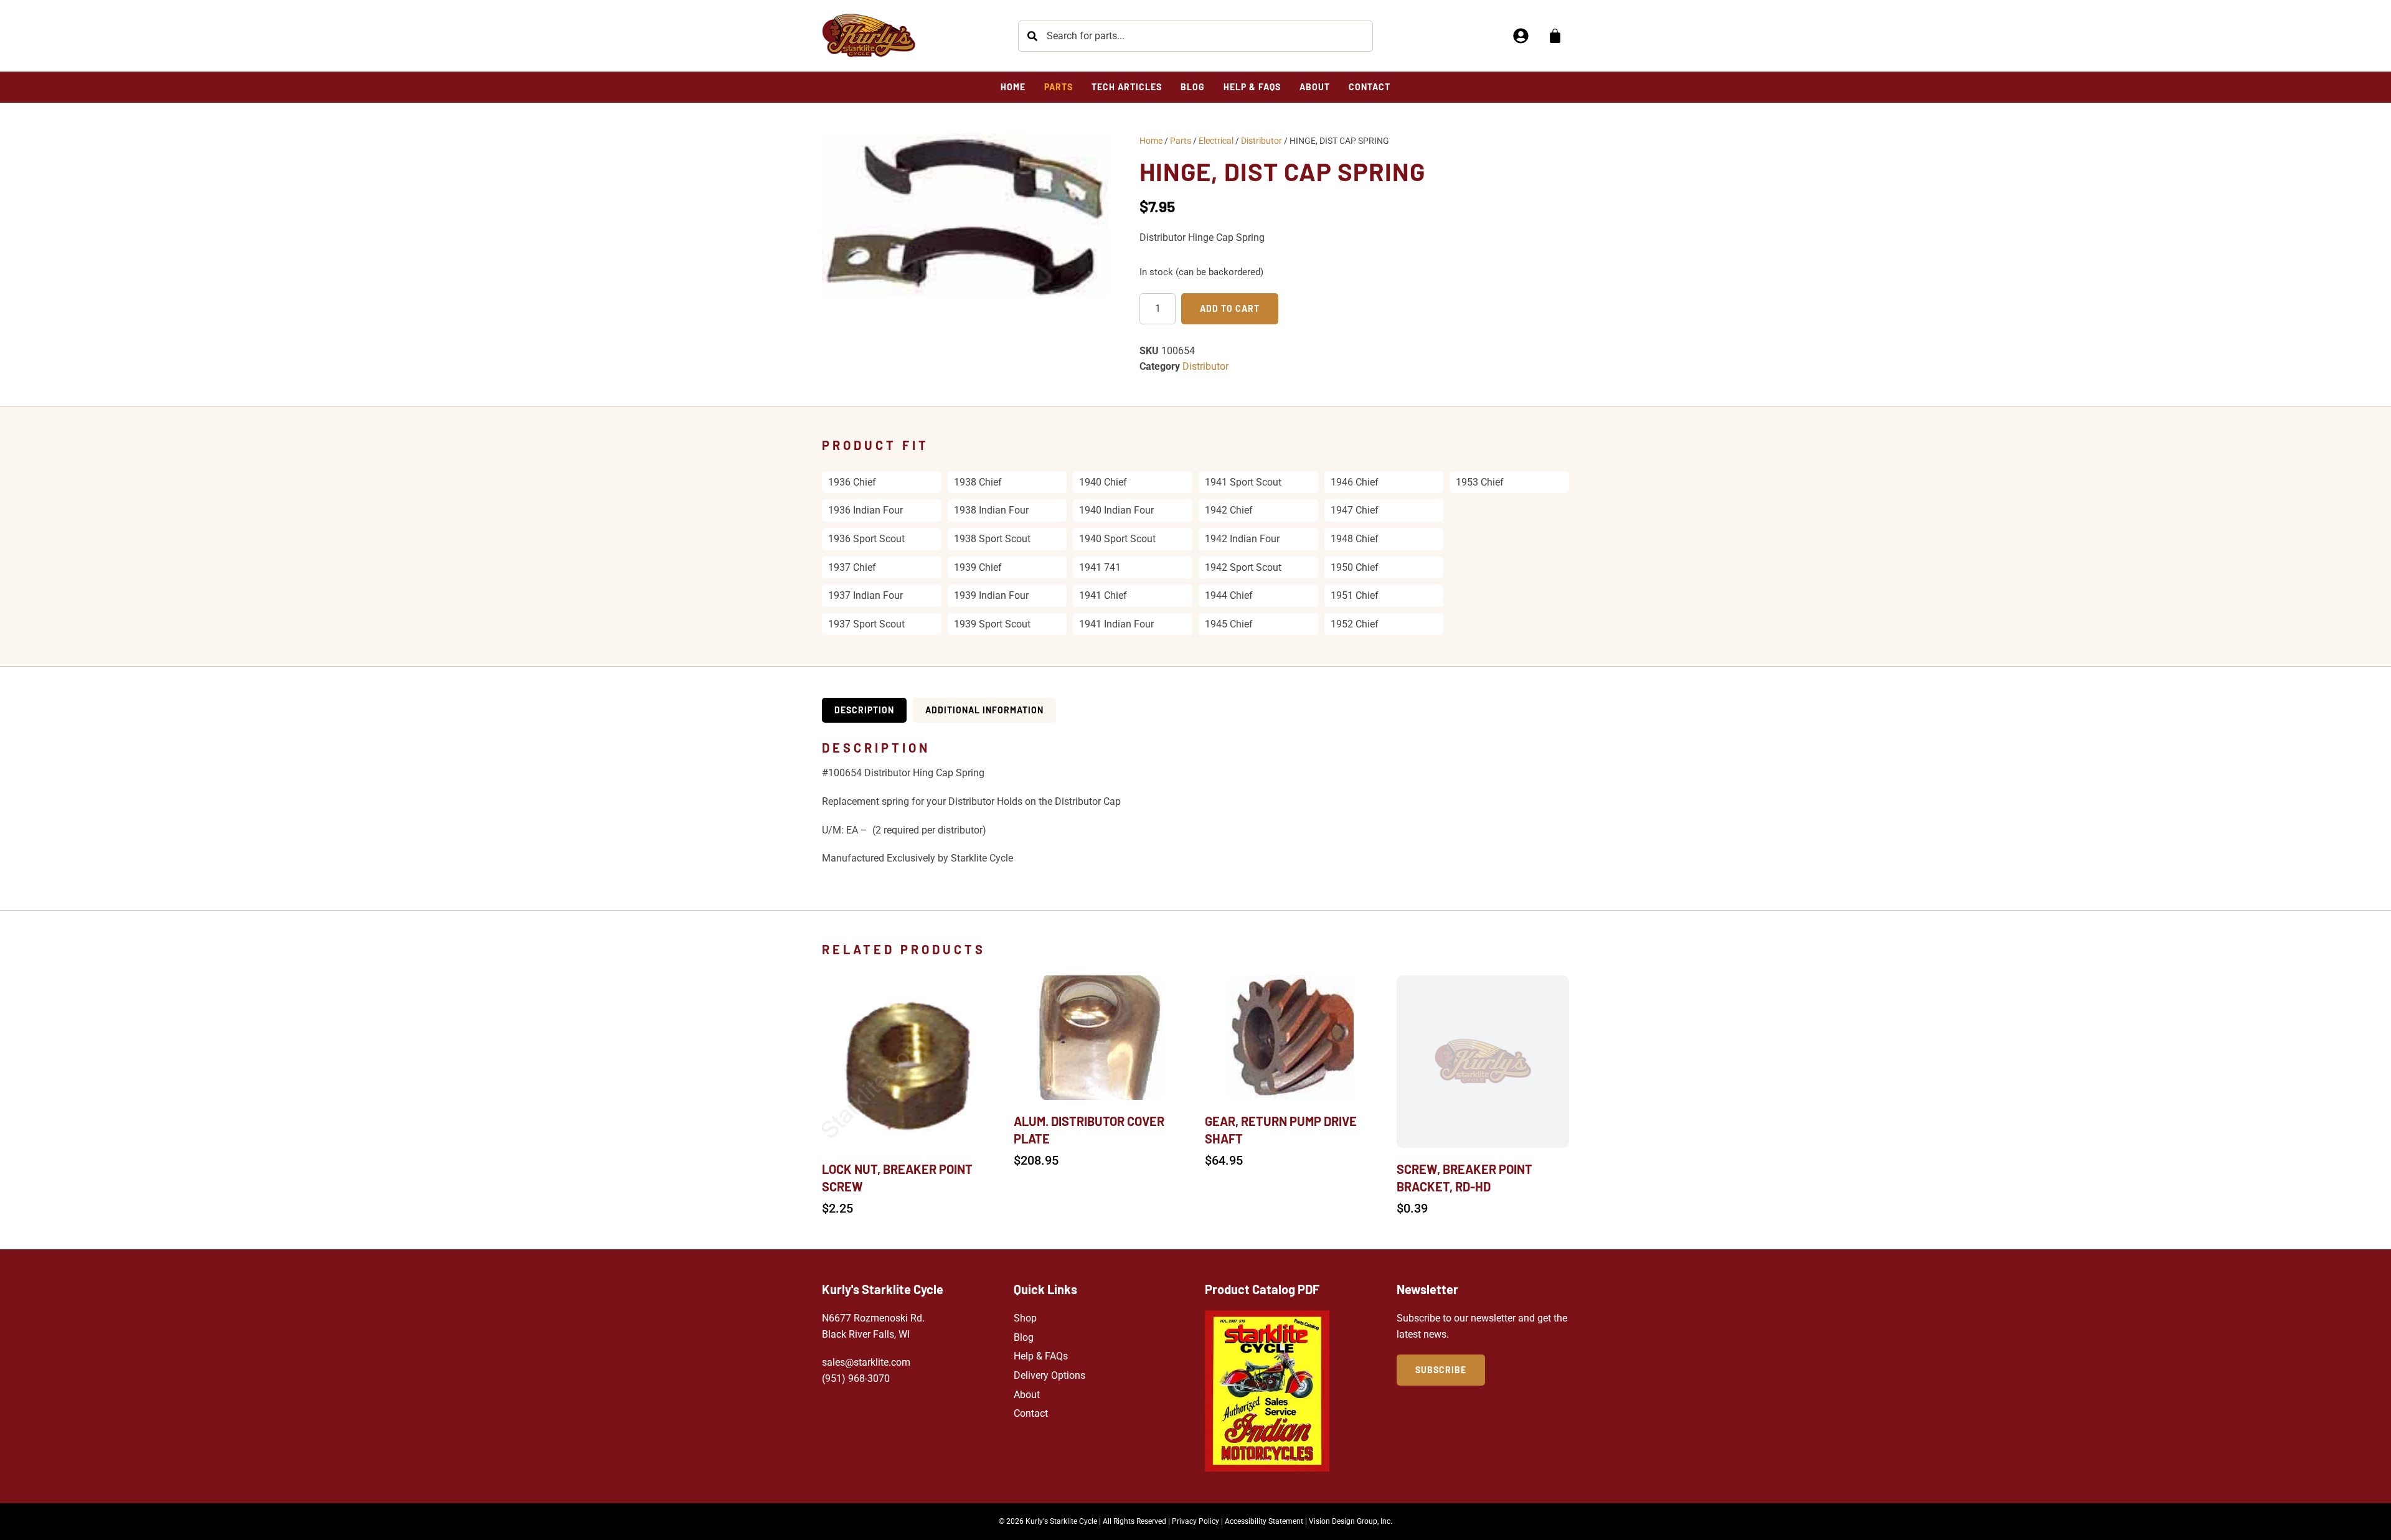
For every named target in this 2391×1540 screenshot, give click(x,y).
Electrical (1216, 141)
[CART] (1555, 36)
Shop (1025, 1318)
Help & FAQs (1041, 1356)
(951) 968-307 (853, 1378)
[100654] (965, 215)
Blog (1024, 1337)
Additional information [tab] (984, 710)
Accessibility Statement (1264, 1521)
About (1027, 1395)
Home (1151, 141)
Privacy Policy (1195, 1521)
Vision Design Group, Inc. (1351, 1521)
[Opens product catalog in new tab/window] (1267, 1391)
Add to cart (1230, 308)
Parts (1181, 141)
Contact (1031, 1413)
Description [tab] (864, 710)
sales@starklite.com (866, 1362)
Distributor (1262, 141)
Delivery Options (1049, 1375)
